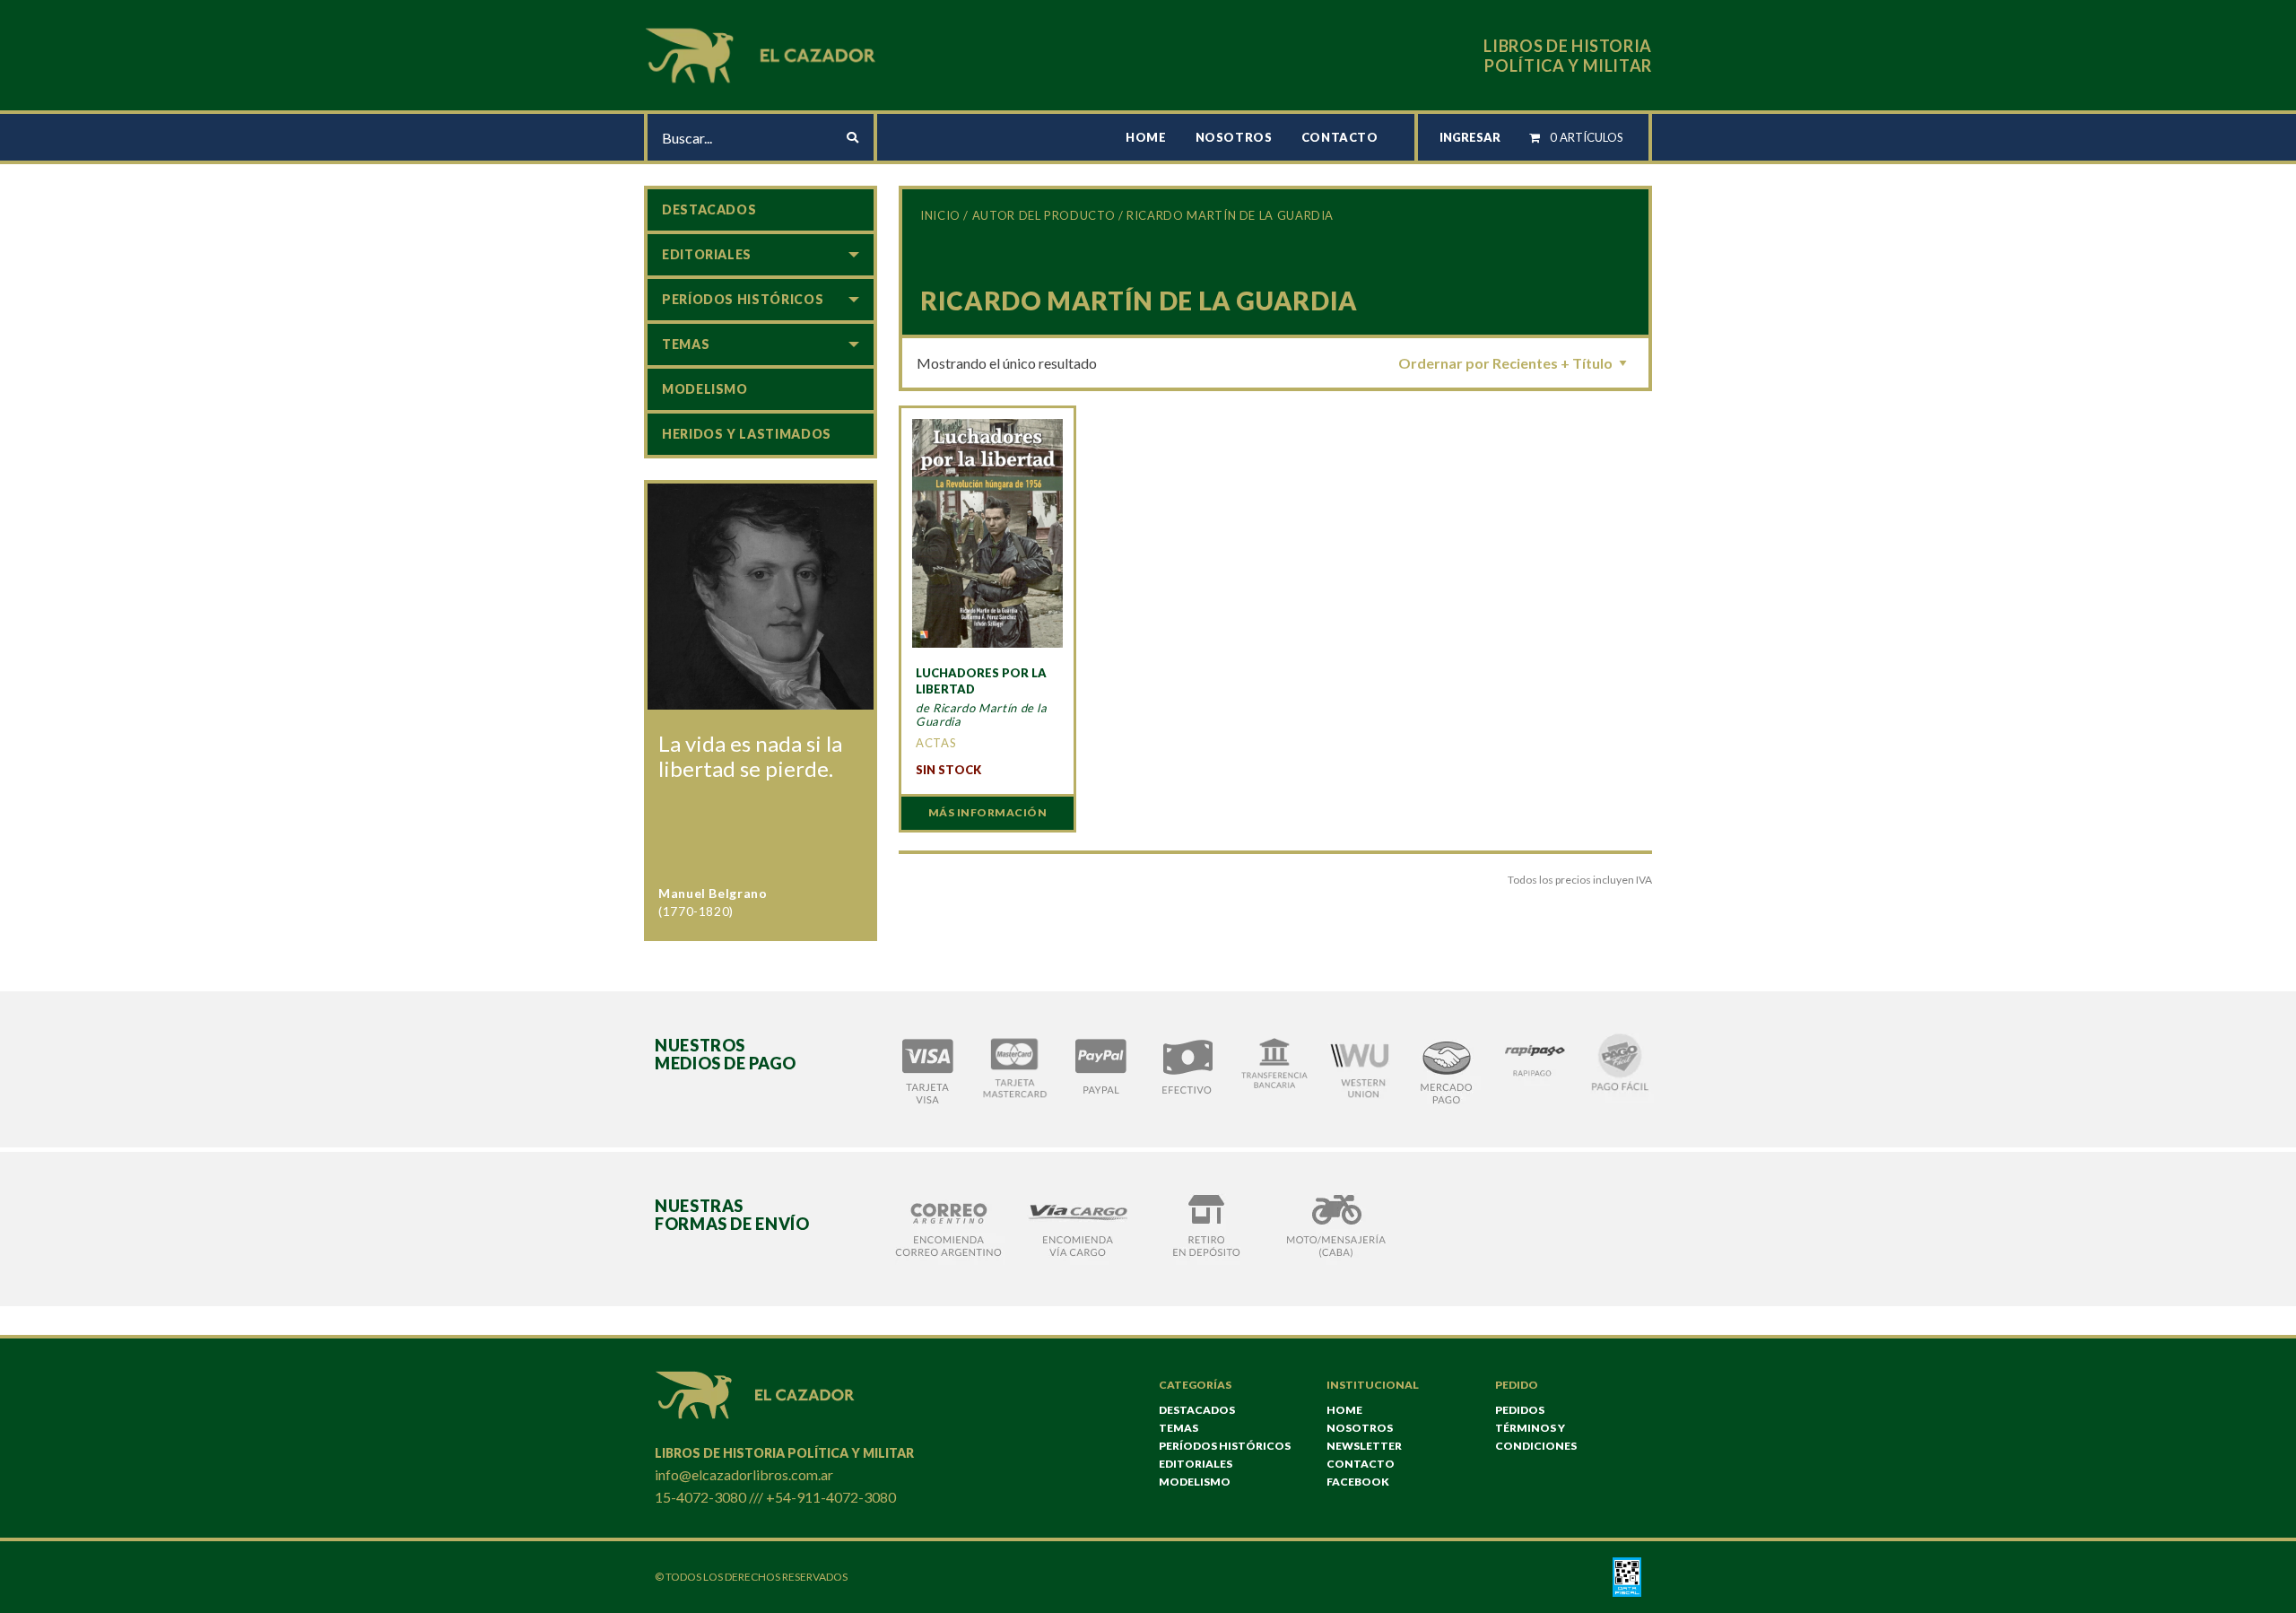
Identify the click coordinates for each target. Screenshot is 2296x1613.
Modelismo (705, 389)
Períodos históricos (743, 299)
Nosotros (1234, 137)
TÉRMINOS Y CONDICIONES (1536, 1437)
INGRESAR (1470, 137)
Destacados (709, 209)
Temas (686, 344)
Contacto (1340, 137)
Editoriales (707, 254)
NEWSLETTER (1364, 1446)
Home (1146, 137)
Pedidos (1520, 1410)
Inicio (940, 215)
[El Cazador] (763, 53)
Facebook (1358, 1482)
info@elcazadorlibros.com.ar (744, 1474)
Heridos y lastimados (747, 434)
